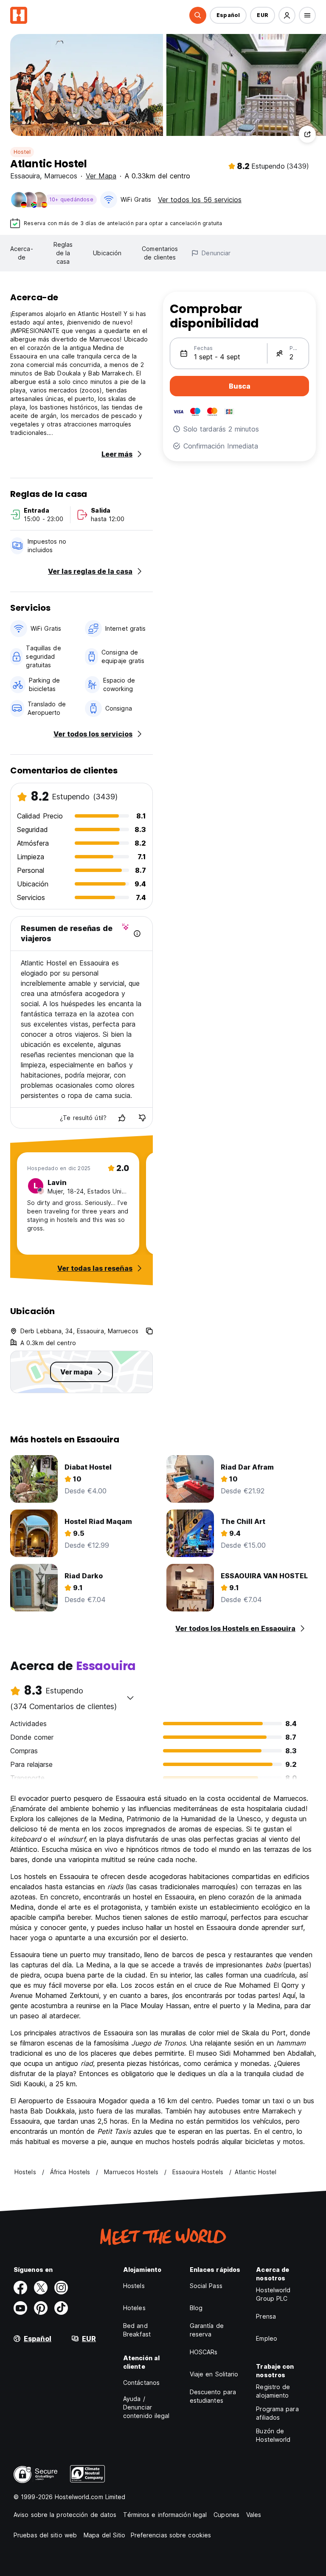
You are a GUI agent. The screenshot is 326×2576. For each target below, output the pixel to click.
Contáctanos (141, 2383)
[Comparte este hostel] (307, 134)
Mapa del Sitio (104, 2535)
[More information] (137, 934)
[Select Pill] (198, 15)
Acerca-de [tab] (22, 253)
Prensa (266, 2316)
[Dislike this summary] (142, 1118)
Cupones (226, 2515)
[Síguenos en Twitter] (41, 2288)
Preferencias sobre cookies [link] (171, 2535)
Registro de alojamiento (273, 2391)
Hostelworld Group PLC (273, 2294)
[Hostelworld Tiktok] (61, 2308)
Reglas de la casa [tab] (63, 253)
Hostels (134, 2286)
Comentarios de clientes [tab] (160, 253)
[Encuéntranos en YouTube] (20, 2308)
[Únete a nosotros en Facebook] (20, 2288)
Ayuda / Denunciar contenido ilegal (146, 2407)
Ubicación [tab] (107, 253)
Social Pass (206, 2286)
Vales (254, 2515)
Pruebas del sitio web (45, 2535)
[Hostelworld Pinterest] (41, 2308)
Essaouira (25, 176)
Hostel (22, 152)
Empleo (267, 2338)
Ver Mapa (101, 176)
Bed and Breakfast (137, 2330)
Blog (196, 2308)
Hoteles (134, 2308)
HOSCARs (204, 2352)
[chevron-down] (130, 1698)
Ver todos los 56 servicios (200, 200)
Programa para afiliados (277, 2413)
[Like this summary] (122, 1118)
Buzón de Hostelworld (273, 2435)
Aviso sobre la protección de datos (65, 2515)
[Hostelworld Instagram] (61, 2288)
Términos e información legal (165, 2515)
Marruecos (61, 176)
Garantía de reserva (207, 2330)
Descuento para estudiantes (213, 2396)
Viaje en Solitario (214, 2374)
